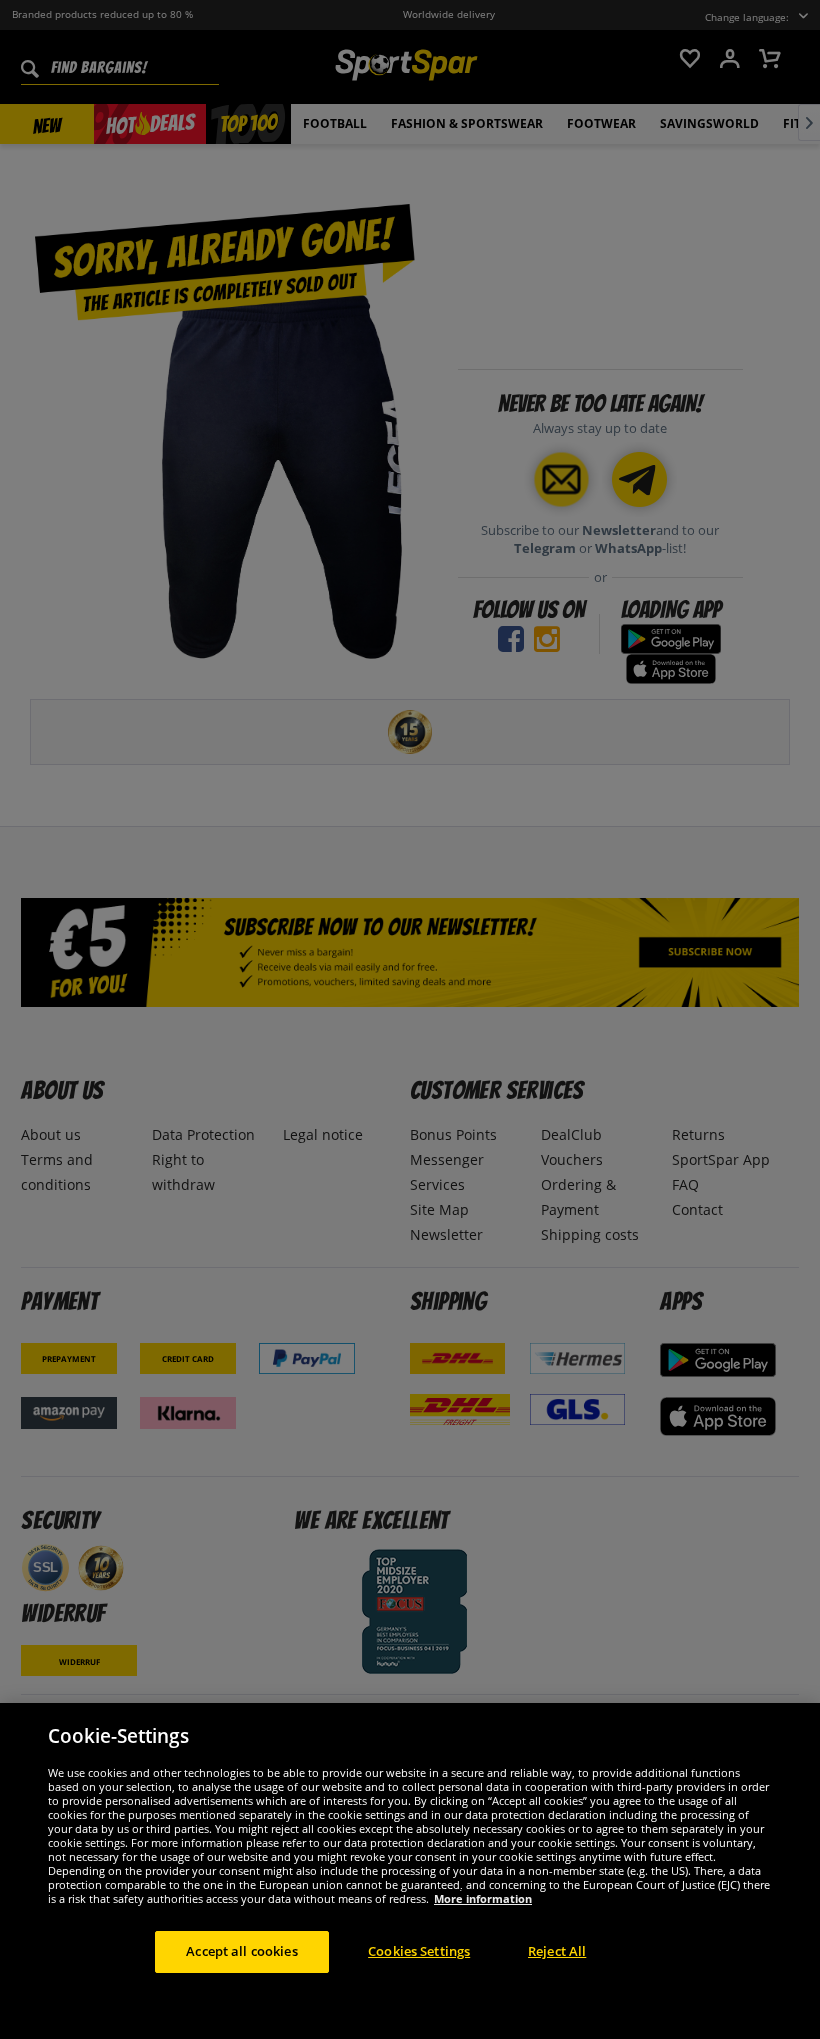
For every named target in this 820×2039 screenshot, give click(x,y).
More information (483, 1898)
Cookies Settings (419, 1951)
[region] (410, 1871)
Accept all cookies (241, 1951)
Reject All (557, 1951)
